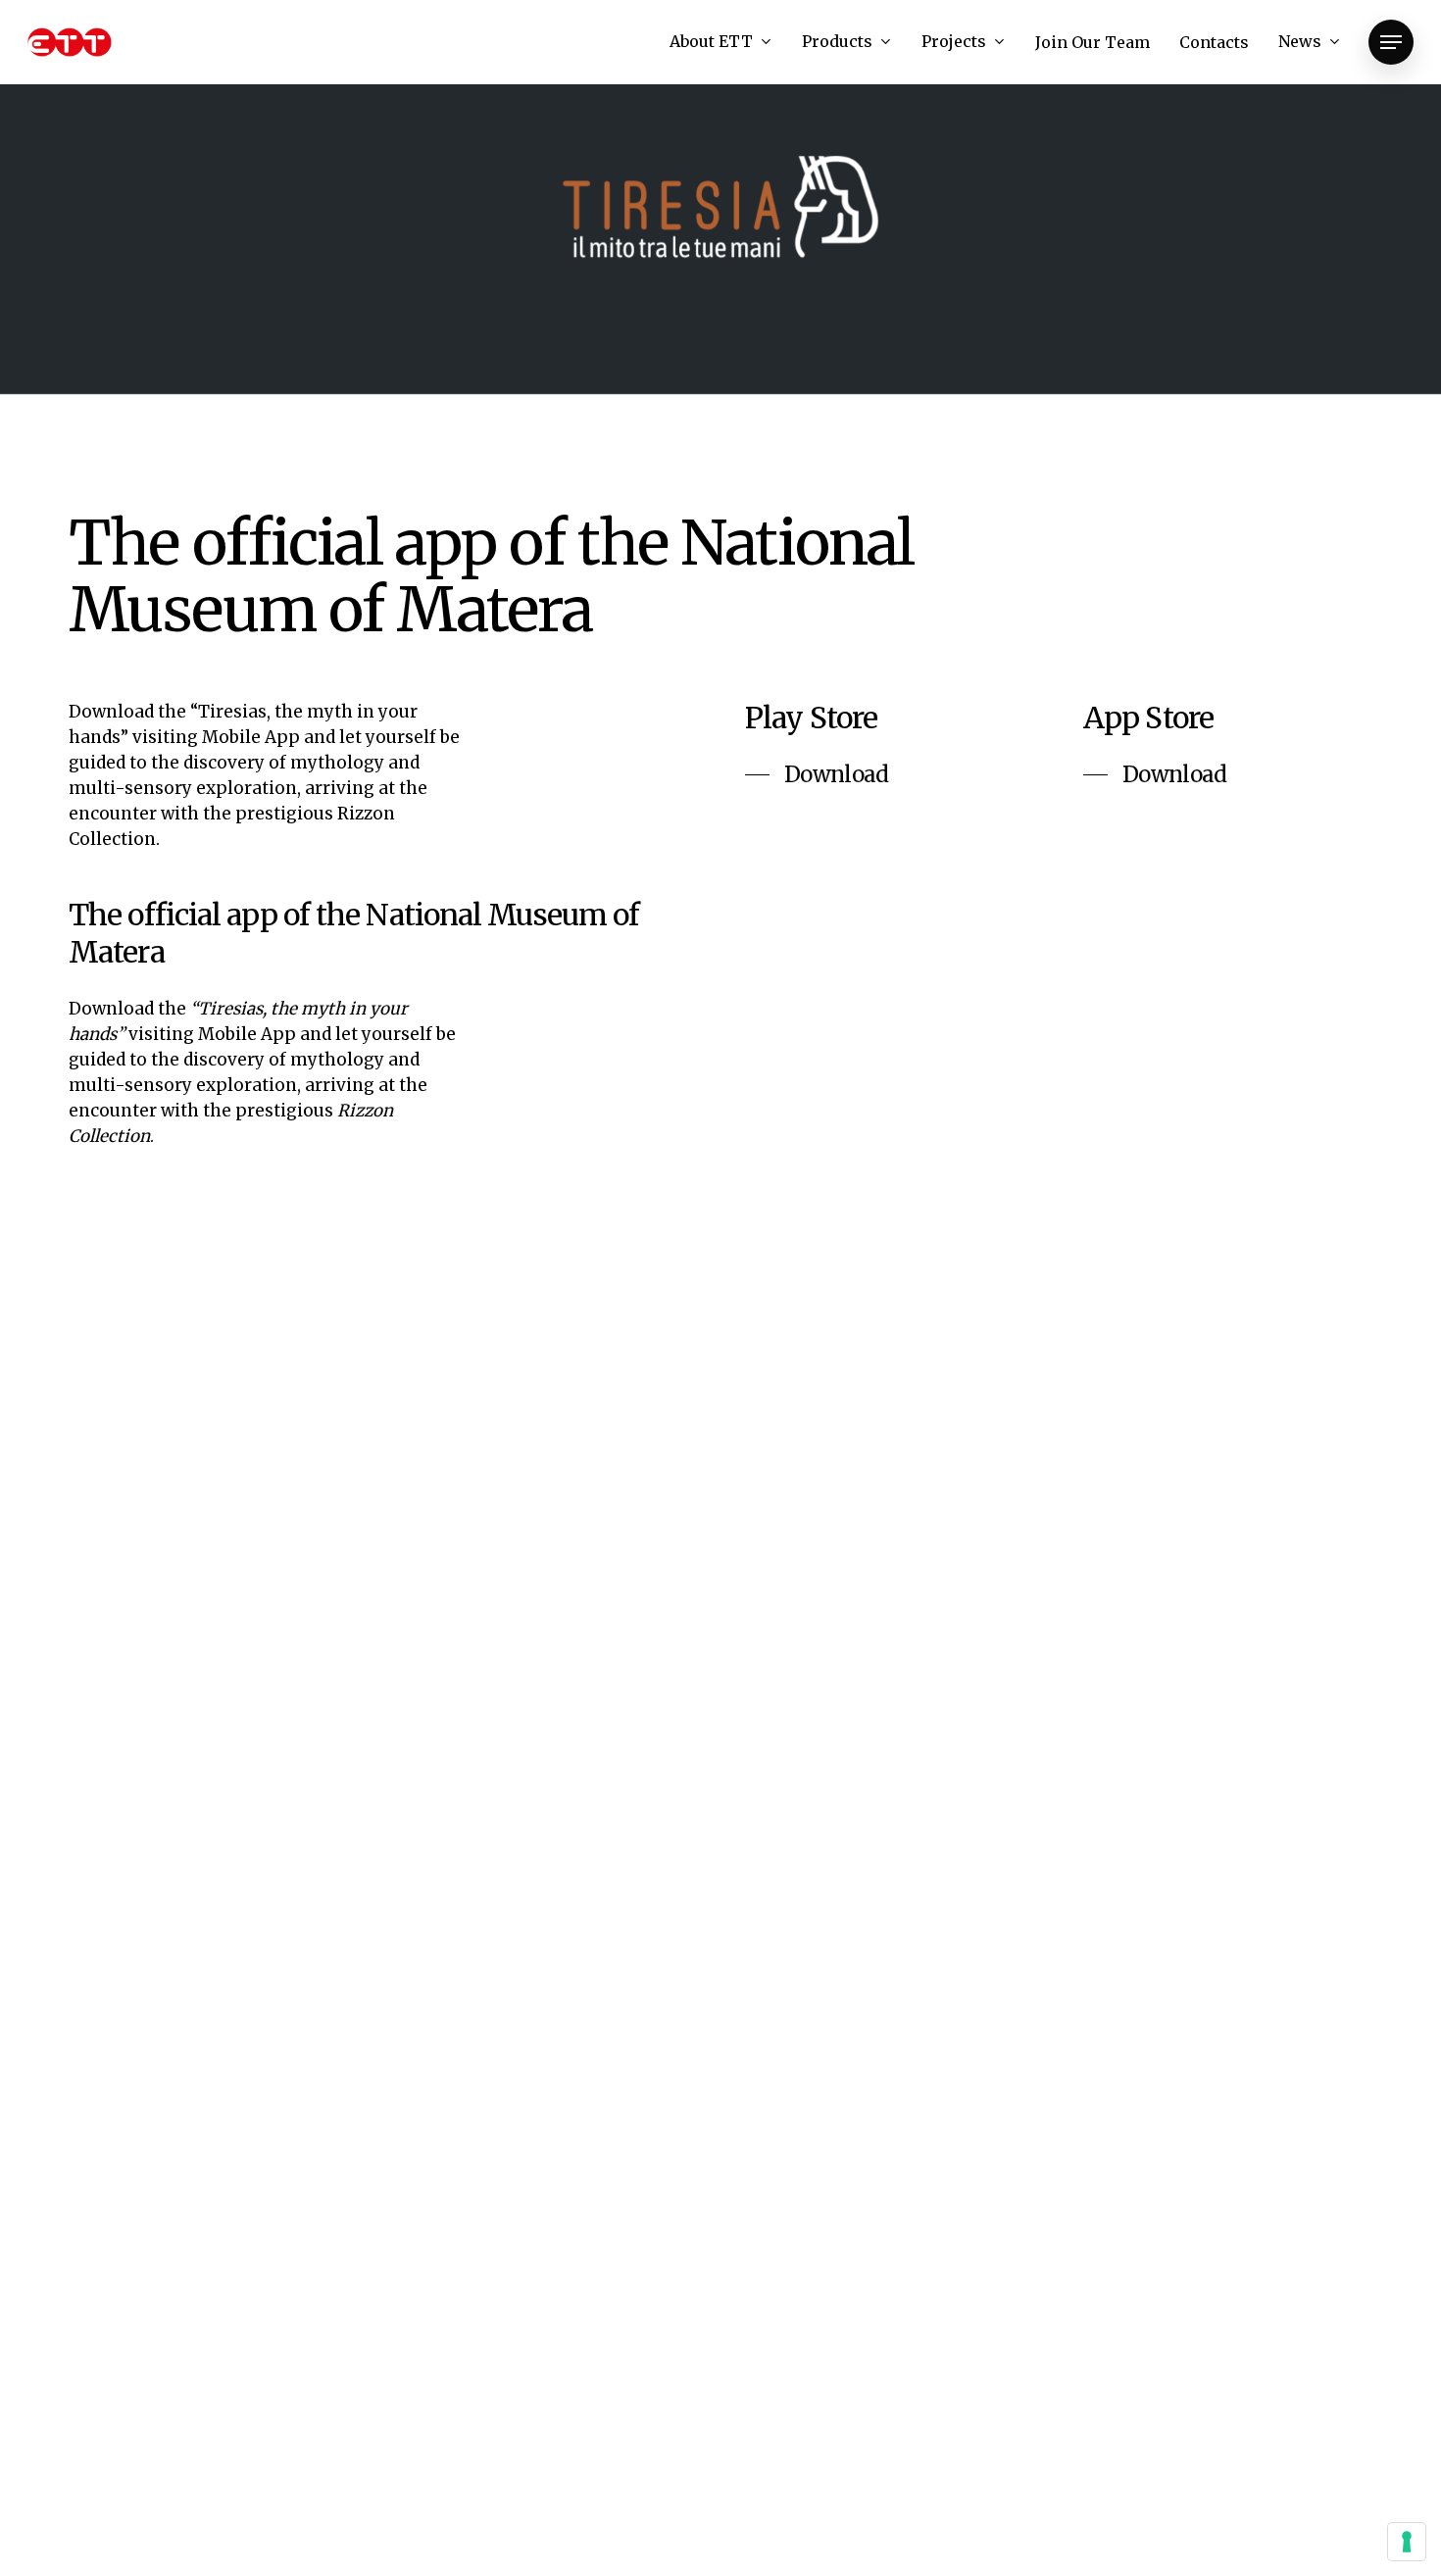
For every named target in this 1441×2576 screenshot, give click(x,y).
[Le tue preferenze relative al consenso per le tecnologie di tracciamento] (1407, 2542)
